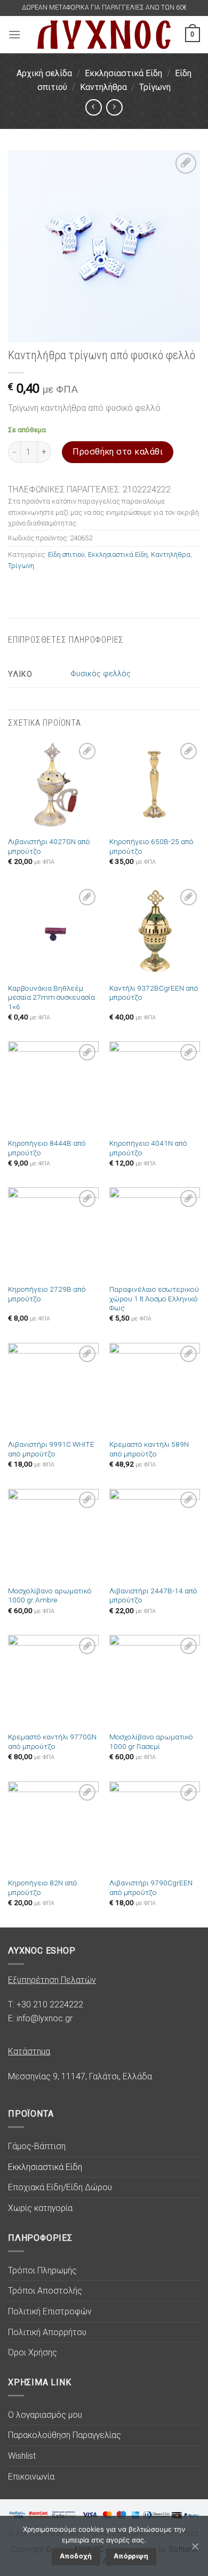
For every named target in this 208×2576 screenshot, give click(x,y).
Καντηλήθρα (103, 87)
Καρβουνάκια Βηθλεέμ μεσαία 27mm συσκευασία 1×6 (51, 997)
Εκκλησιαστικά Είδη (123, 73)
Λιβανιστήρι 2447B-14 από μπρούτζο (153, 1595)
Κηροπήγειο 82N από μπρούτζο (43, 1888)
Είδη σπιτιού (66, 554)
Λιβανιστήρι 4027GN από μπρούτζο (49, 846)
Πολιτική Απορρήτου (47, 2332)
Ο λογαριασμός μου (45, 2415)
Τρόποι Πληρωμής (42, 2270)
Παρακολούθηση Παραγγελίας (65, 2435)
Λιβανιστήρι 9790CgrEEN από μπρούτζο (151, 1888)
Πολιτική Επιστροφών (50, 2311)
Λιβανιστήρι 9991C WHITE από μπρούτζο (51, 1449)
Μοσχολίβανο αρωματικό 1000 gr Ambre (50, 1595)
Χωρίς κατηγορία (40, 2208)
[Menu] (14, 34)
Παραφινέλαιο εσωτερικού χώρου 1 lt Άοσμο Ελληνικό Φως (154, 1298)
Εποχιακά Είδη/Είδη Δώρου (60, 2187)
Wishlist (22, 2456)
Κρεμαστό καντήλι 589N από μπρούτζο (149, 1449)
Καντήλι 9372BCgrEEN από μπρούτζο (154, 993)
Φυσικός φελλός (101, 674)
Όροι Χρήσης (33, 2352)
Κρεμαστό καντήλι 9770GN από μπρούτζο (52, 1741)
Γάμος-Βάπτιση (37, 2146)
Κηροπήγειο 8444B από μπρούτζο (47, 1148)
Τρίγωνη (155, 87)
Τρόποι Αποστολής (45, 2291)
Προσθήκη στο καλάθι (118, 452)
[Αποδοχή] (195, 2546)
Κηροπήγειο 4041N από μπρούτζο (148, 1148)
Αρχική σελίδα (44, 73)
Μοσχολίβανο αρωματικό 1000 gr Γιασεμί (151, 1741)
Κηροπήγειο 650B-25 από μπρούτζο (151, 846)
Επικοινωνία (31, 2477)
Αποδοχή (76, 2556)
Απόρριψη (131, 2556)
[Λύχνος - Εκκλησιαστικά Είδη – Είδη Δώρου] (104, 34)
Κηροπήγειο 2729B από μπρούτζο (47, 1294)
